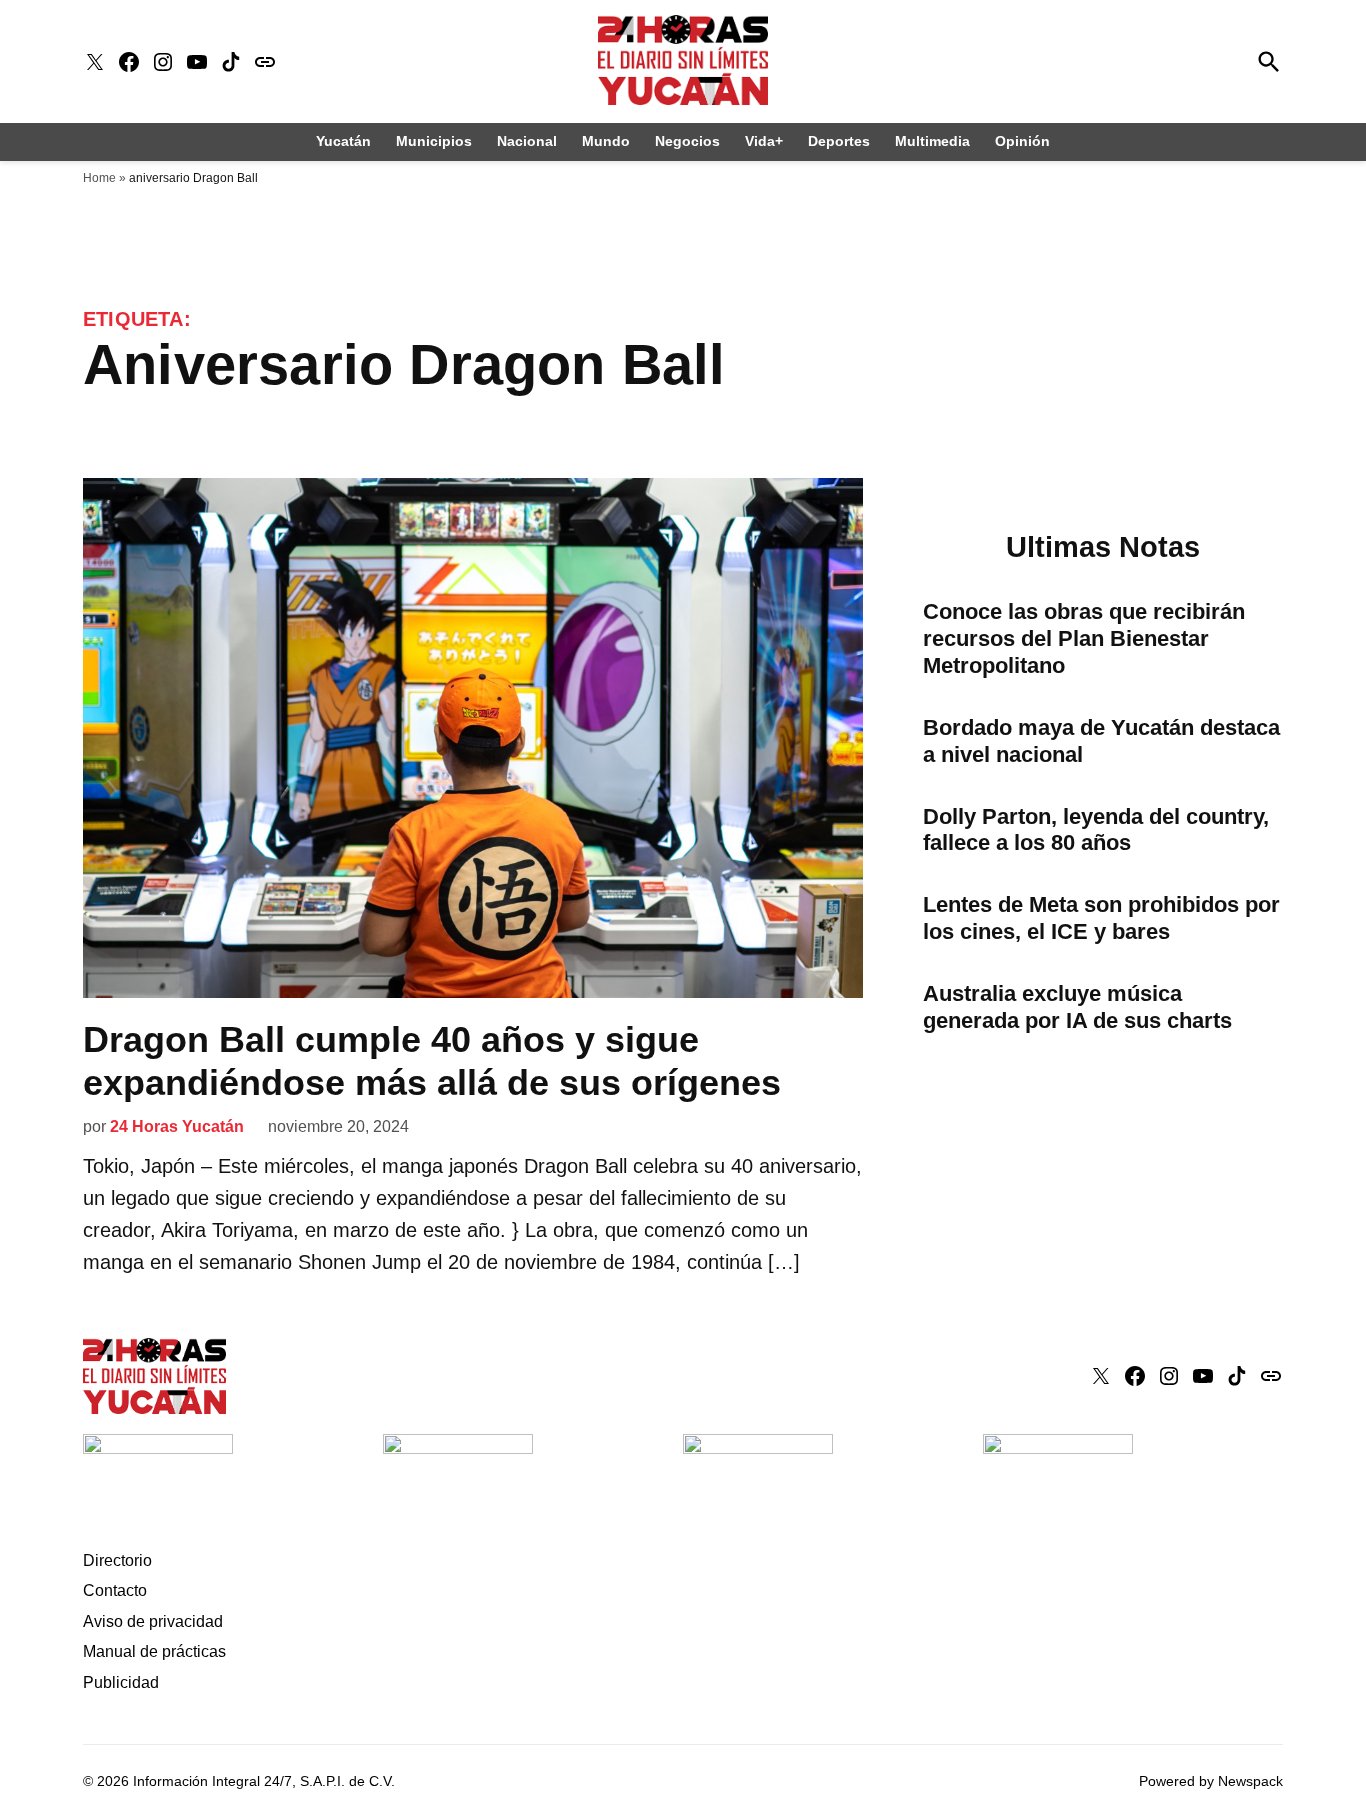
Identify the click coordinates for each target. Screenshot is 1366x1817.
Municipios (434, 141)
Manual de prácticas (154, 1651)
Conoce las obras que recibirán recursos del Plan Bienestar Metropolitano (1084, 638)
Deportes (839, 141)
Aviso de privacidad (153, 1621)
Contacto (115, 1590)
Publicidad (121, 1682)
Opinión (1022, 141)
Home (99, 178)
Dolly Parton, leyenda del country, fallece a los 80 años (1096, 830)
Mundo (606, 141)
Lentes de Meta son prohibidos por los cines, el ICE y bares (1101, 918)
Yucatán (343, 141)
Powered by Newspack (1211, 1781)
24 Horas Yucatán (177, 1126)
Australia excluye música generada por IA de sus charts (1077, 1007)
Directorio (117, 1560)
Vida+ (764, 141)
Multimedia (932, 141)
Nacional (527, 141)
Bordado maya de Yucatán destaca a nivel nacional (1101, 741)
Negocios (687, 141)
